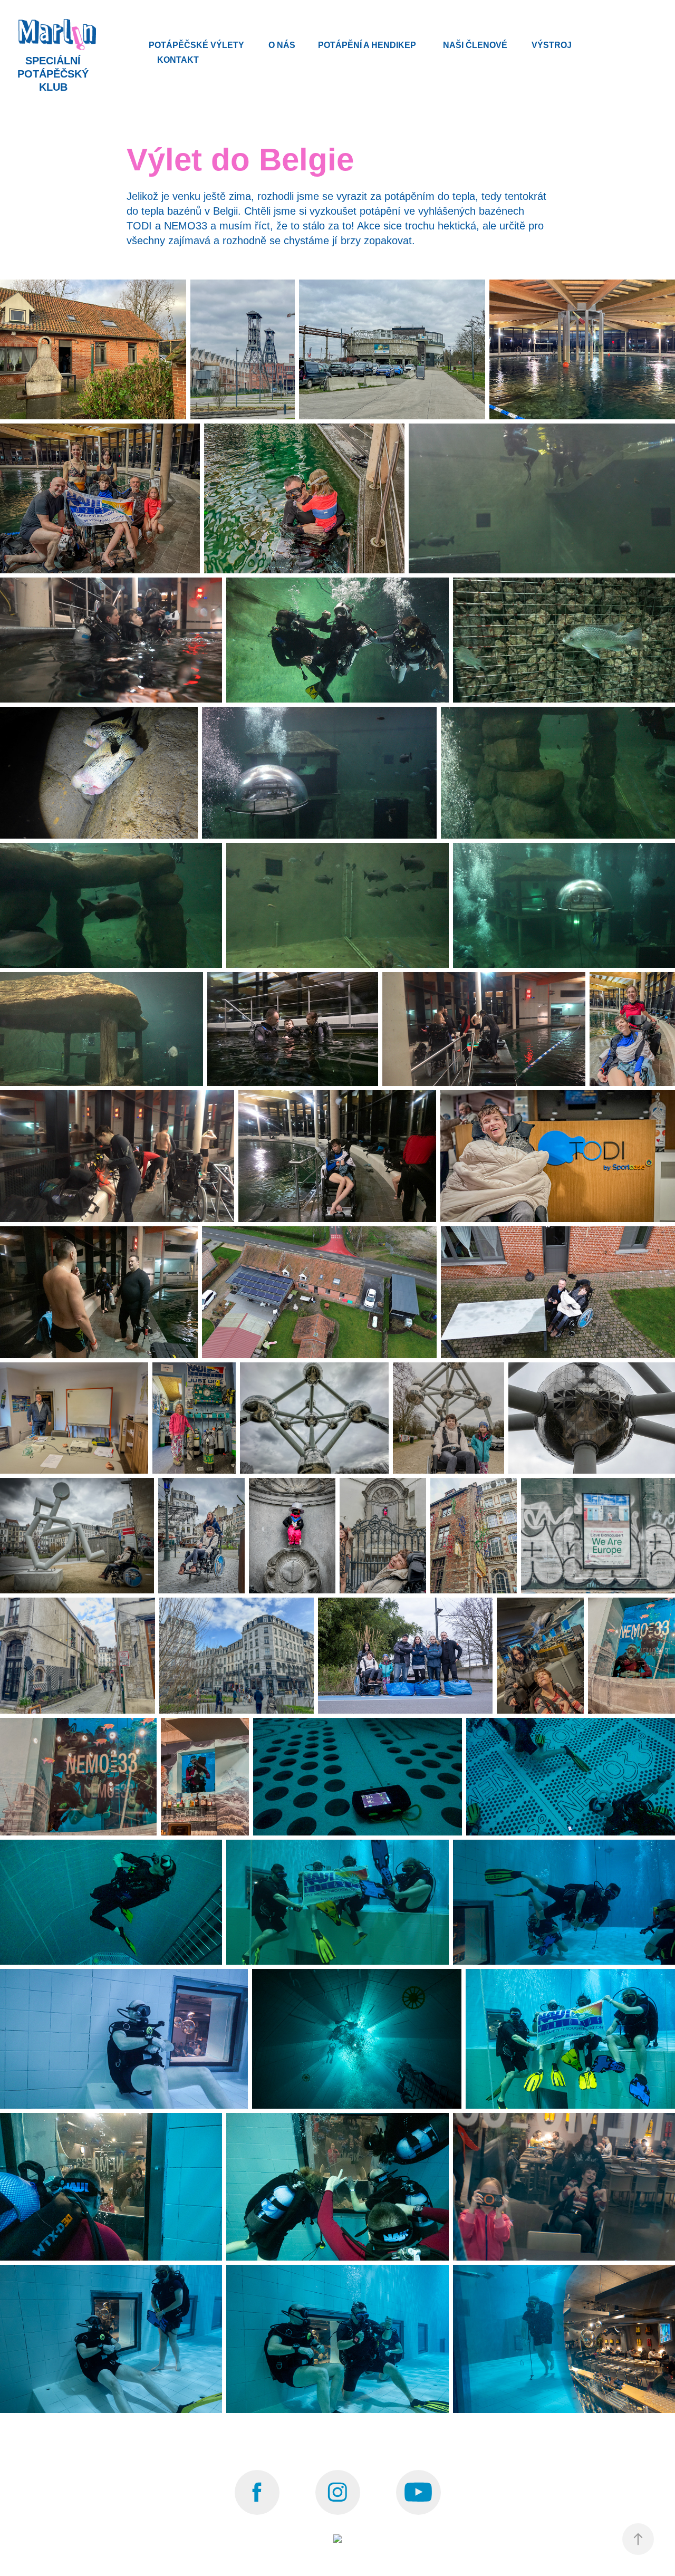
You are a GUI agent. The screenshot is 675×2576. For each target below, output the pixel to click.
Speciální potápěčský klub (55, 74)
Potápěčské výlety (196, 45)
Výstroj (552, 45)
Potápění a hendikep (367, 45)
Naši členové (475, 45)
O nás (282, 45)
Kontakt (178, 60)
